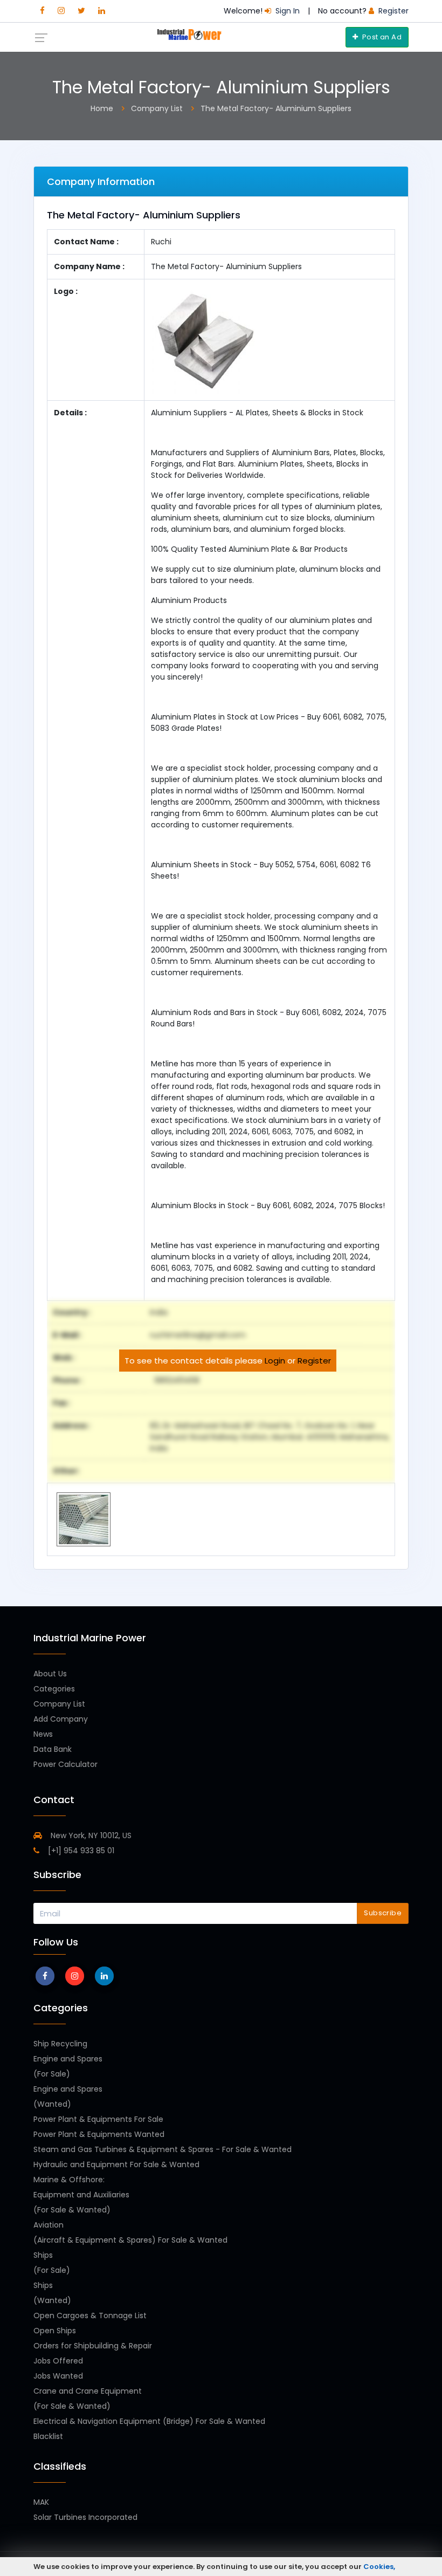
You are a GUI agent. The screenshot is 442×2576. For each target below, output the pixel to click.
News (43, 1734)
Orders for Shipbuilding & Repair (93, 2346)
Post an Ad (381, 37)
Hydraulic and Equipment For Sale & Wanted (116, 2164)
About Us (50, 1674)
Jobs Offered (58, 2361)
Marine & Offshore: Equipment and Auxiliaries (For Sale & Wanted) (81, 2195)
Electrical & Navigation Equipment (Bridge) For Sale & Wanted (149, 2421)
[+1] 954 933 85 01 (80, 1851)
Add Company (61, 1719)
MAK (41, 2502)
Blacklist (48, 2436)
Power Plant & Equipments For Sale (98, 2119)
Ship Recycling (60, 2044)
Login (275, 1361)
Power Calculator (65, 1764)
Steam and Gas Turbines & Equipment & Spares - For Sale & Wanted (163, 2149)
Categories (54, 1689)
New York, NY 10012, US (90, 1835)
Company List (59, 1704)
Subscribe (383, 1913)
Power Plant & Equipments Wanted (99, 2134)
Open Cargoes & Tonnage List (90, 2315)
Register (314, 1361)
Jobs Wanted (58, 2376)
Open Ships (55, 2331)
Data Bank (53, 1749)
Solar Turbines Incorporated (85, 2517)
